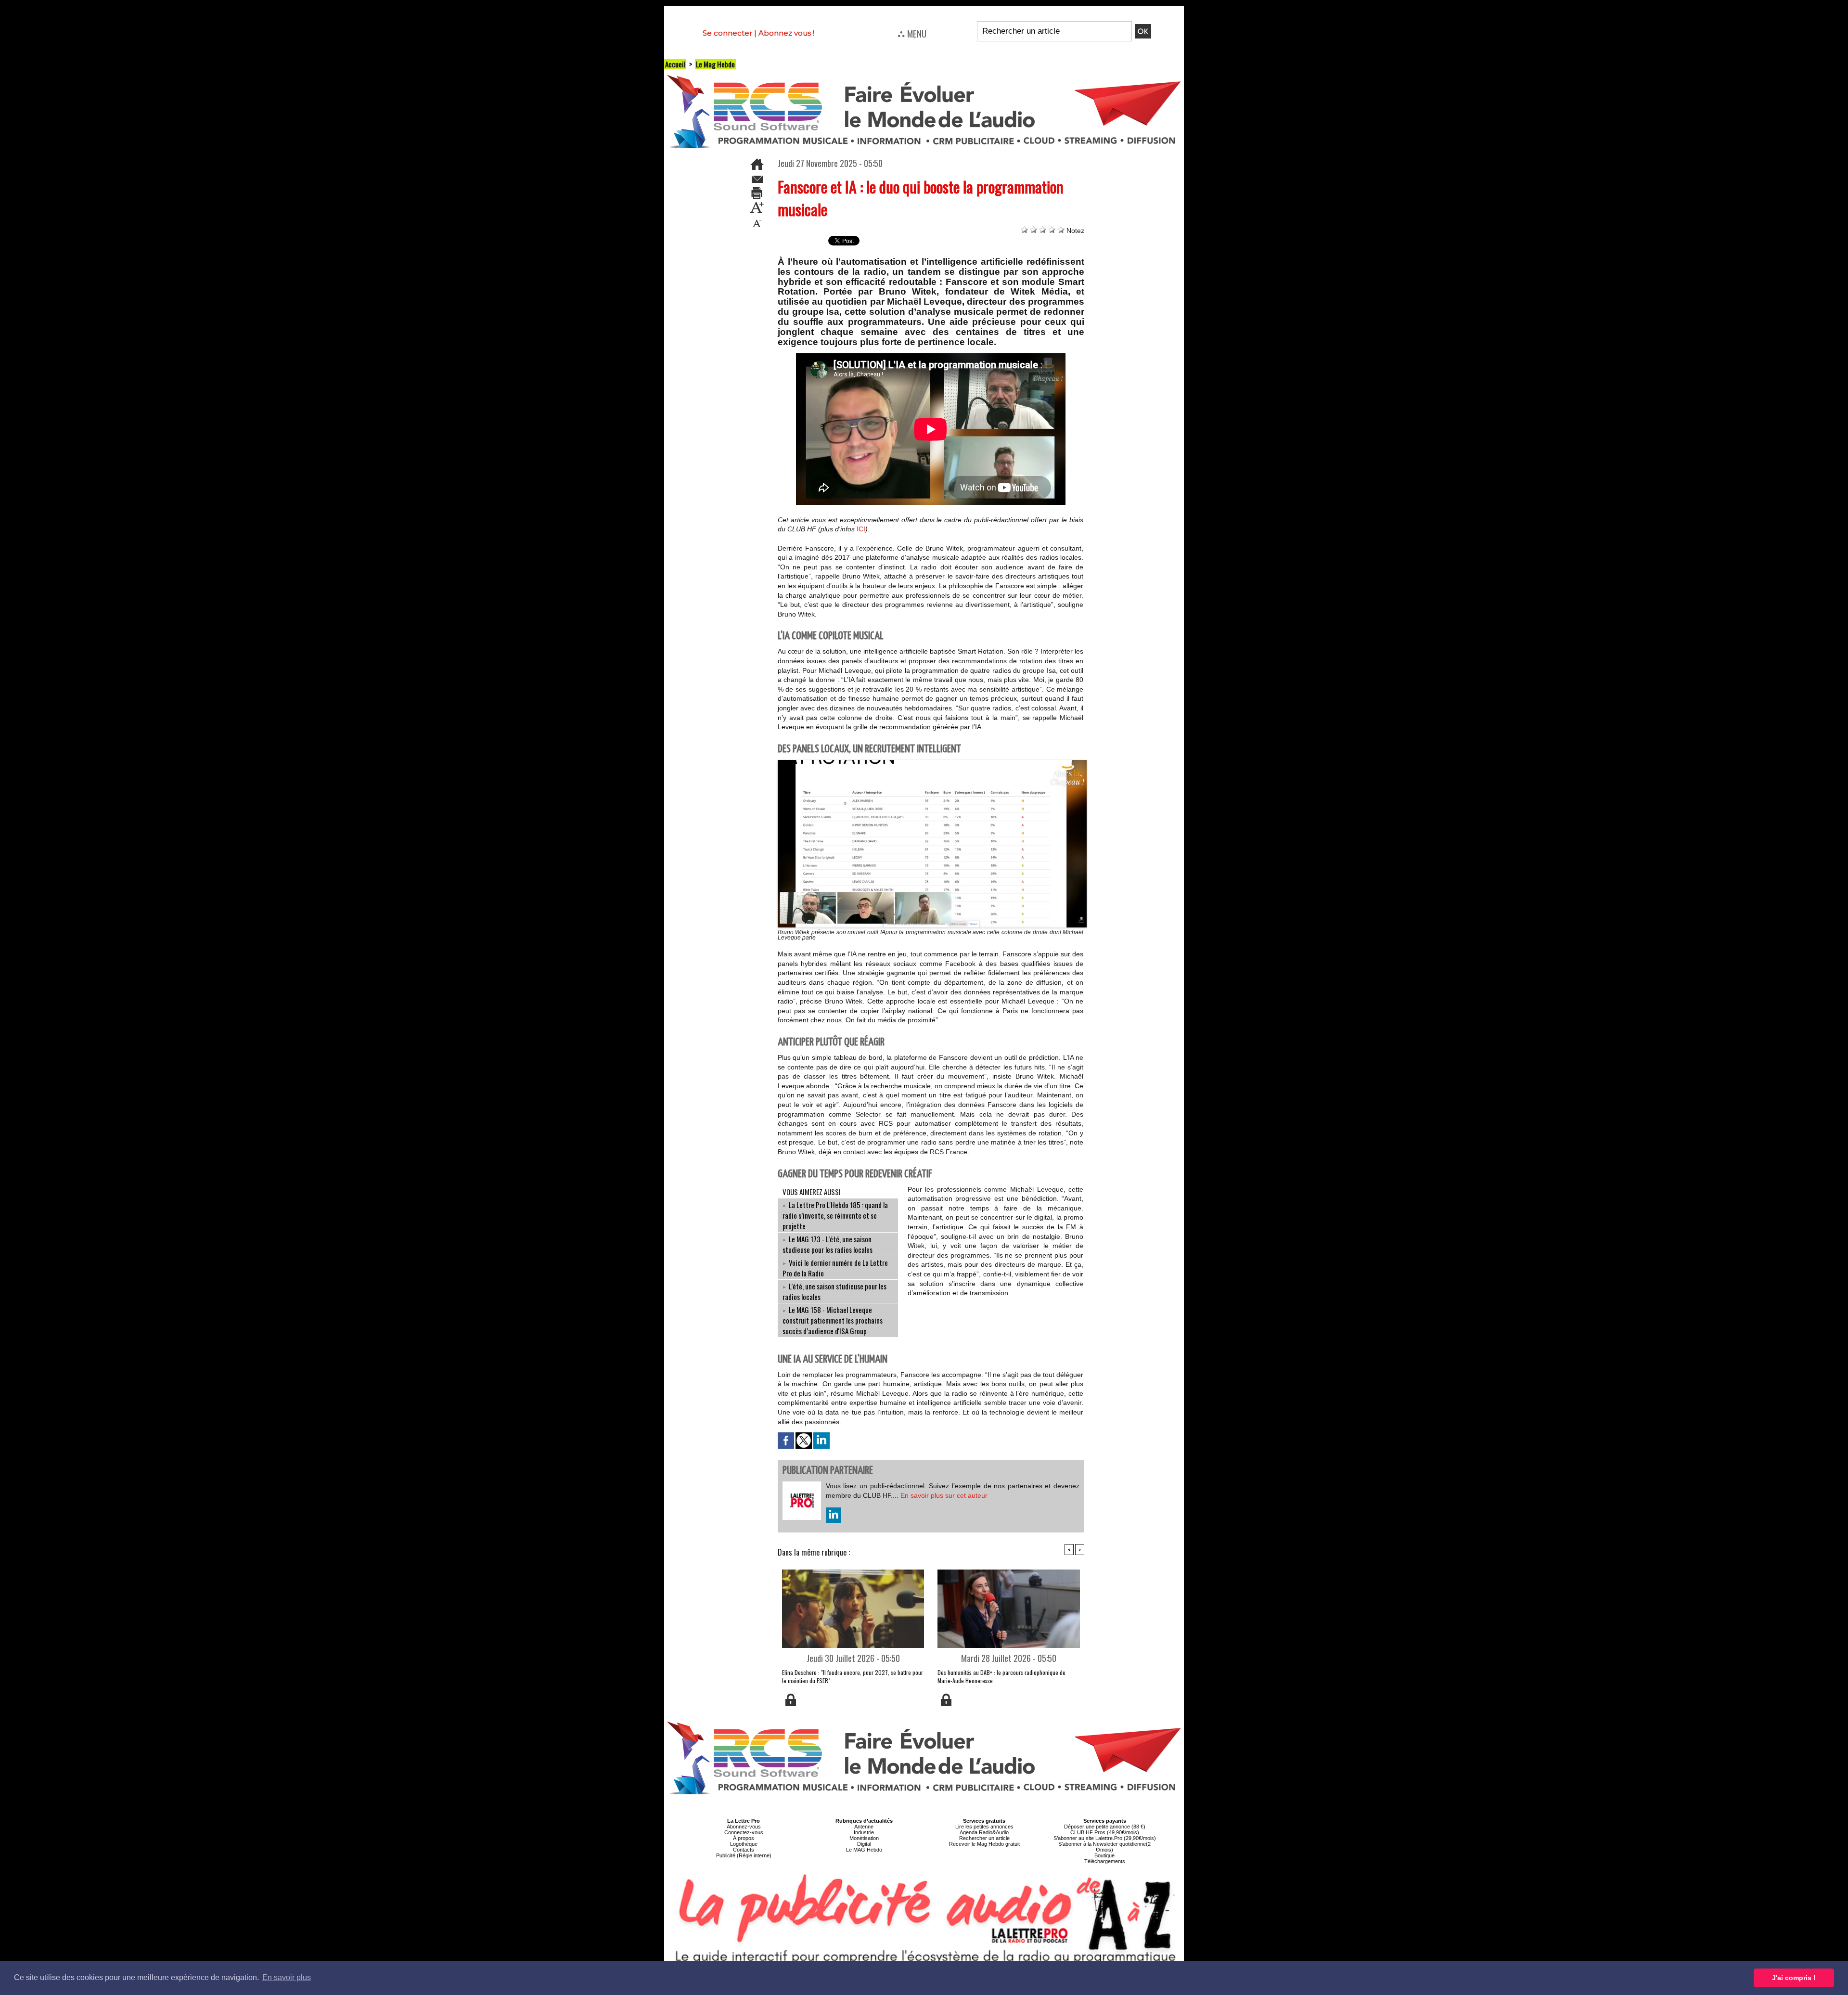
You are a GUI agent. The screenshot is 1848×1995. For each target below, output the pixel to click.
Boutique (1104, 1855)
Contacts (744, 1850)
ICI (861, 529)
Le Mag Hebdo (715, 64)
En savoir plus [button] (287, 1977)
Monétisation (864, 1838)
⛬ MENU (912, 33)
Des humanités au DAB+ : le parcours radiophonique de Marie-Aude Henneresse (1001, 1676)
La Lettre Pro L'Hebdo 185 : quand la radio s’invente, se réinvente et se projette (835, 1215)
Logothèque (744, 1844)
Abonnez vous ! (786, 33)
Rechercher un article (984, 1838)
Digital (864, 1844)
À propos (744, 1838)
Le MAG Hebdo (864, 1850)
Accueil (675, 64)
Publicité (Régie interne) (744, 1855)
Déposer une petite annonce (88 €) (1105, 1827)
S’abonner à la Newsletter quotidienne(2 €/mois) (1104, 1847)
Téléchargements (1105, 1861)
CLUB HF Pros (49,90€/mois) (1105, 1832)
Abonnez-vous (744, 1827)
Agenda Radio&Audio (984, 1832)
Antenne (864, 1827)
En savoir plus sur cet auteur (944, 1495)
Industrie (864, 1832)
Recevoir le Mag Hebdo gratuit (984, 1844)
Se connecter (727, 33)
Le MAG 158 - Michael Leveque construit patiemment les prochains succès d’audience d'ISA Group (833, 1320)
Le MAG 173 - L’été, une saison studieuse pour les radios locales (828, 1244)
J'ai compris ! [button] (1794, 1978)
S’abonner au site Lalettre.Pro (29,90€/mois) (1105, 1838)
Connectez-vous (744, 1832)
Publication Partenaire (828, 1471)
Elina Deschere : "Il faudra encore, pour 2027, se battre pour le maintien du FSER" (853, 1676)
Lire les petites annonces (984, 1827)
